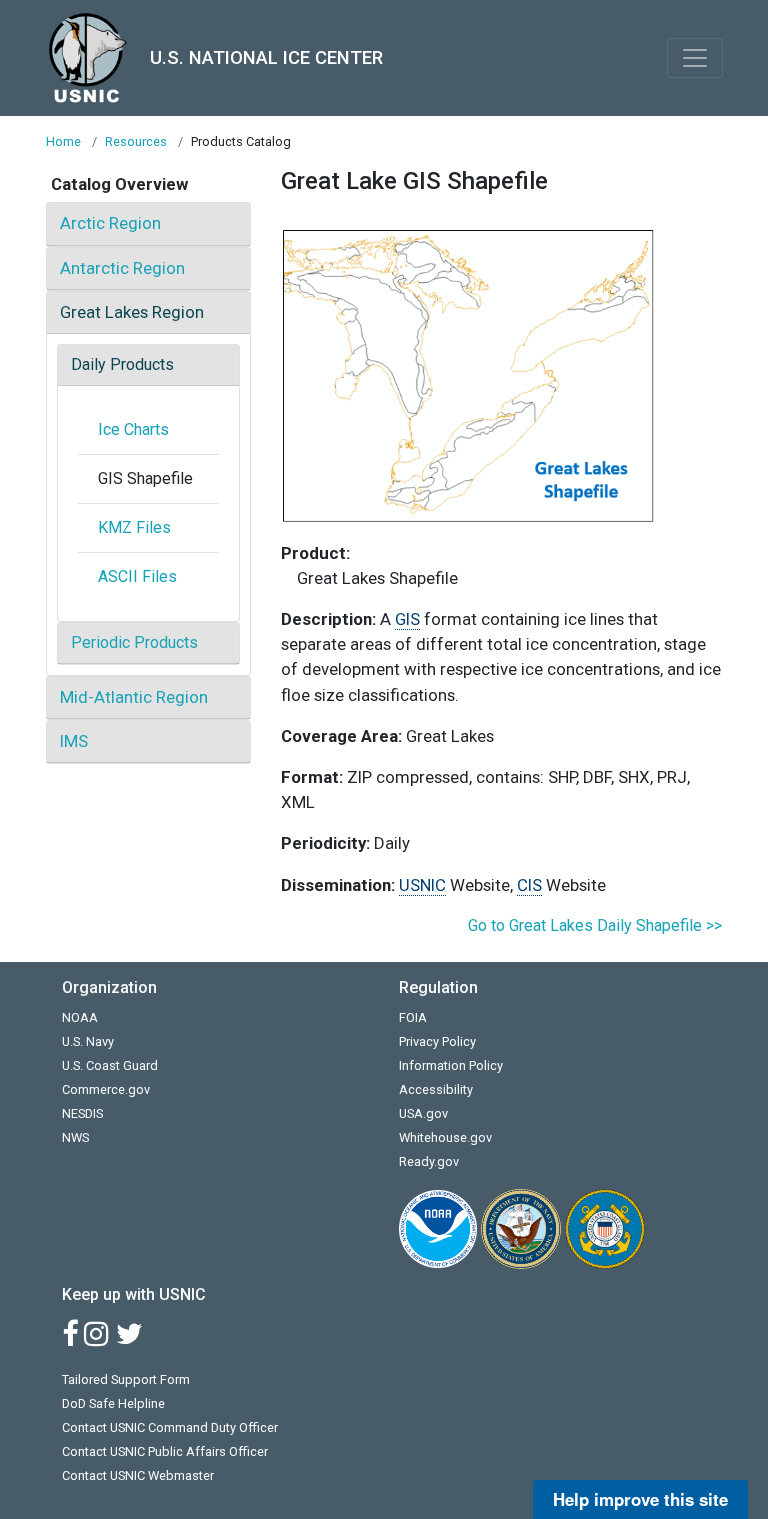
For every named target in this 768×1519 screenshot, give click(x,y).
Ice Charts (133, 429)
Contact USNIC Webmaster (138, 1475)
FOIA (413, 1017)
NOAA (80, 1017)
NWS (75, 1137)
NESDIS (82, 1113)
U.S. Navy (88, 1041)
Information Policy (451, 1065)
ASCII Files (137, 576)
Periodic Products (134, 642)
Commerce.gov (106, 1089)
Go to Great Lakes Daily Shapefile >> (595, 925)
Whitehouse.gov (445, 1137)
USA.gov (423, 1113)
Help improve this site (640, 1499)
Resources (136, 141)
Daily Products (122, 364)
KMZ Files (134, 527)
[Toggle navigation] (695, 58)
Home (63, 141)
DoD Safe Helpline (113, 1403)
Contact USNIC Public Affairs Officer (165, 1451)
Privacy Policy (437, 1041)
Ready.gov (429, 1161)
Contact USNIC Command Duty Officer (170, 1427)
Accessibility (436, 1089)
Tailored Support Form (126, 1379)
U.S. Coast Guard (110, 1065)
